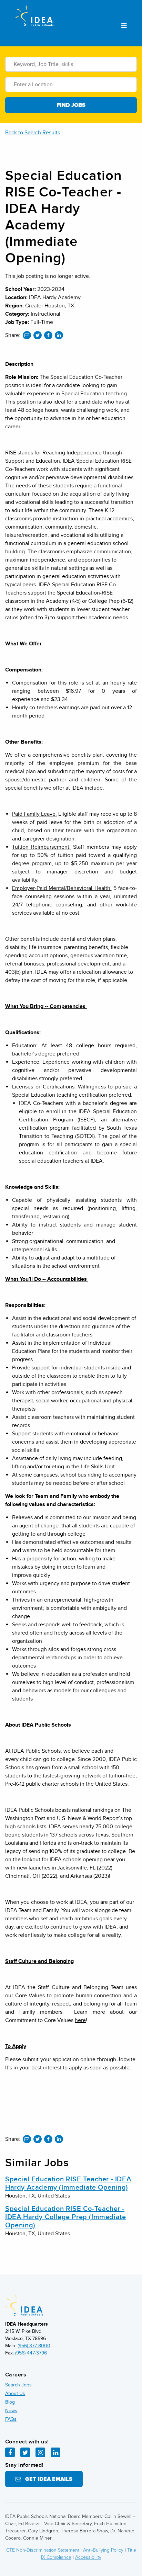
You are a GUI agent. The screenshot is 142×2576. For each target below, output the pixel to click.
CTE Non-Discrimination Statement (43, 2550)
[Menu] (124, 26)
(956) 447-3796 (31, 2353)
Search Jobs (18, 2385)
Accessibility (88, 2557)
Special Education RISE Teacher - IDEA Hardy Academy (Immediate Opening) (68, 2183)
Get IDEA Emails (47, 2479)
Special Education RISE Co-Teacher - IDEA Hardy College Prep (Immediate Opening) (65, 2217)
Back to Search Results (33, 133)
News (11, 2411)
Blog (10, 2402)
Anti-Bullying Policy (103, 2550)
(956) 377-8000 (34, 2346)
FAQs (11, 2419)
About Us (15, 2393)
